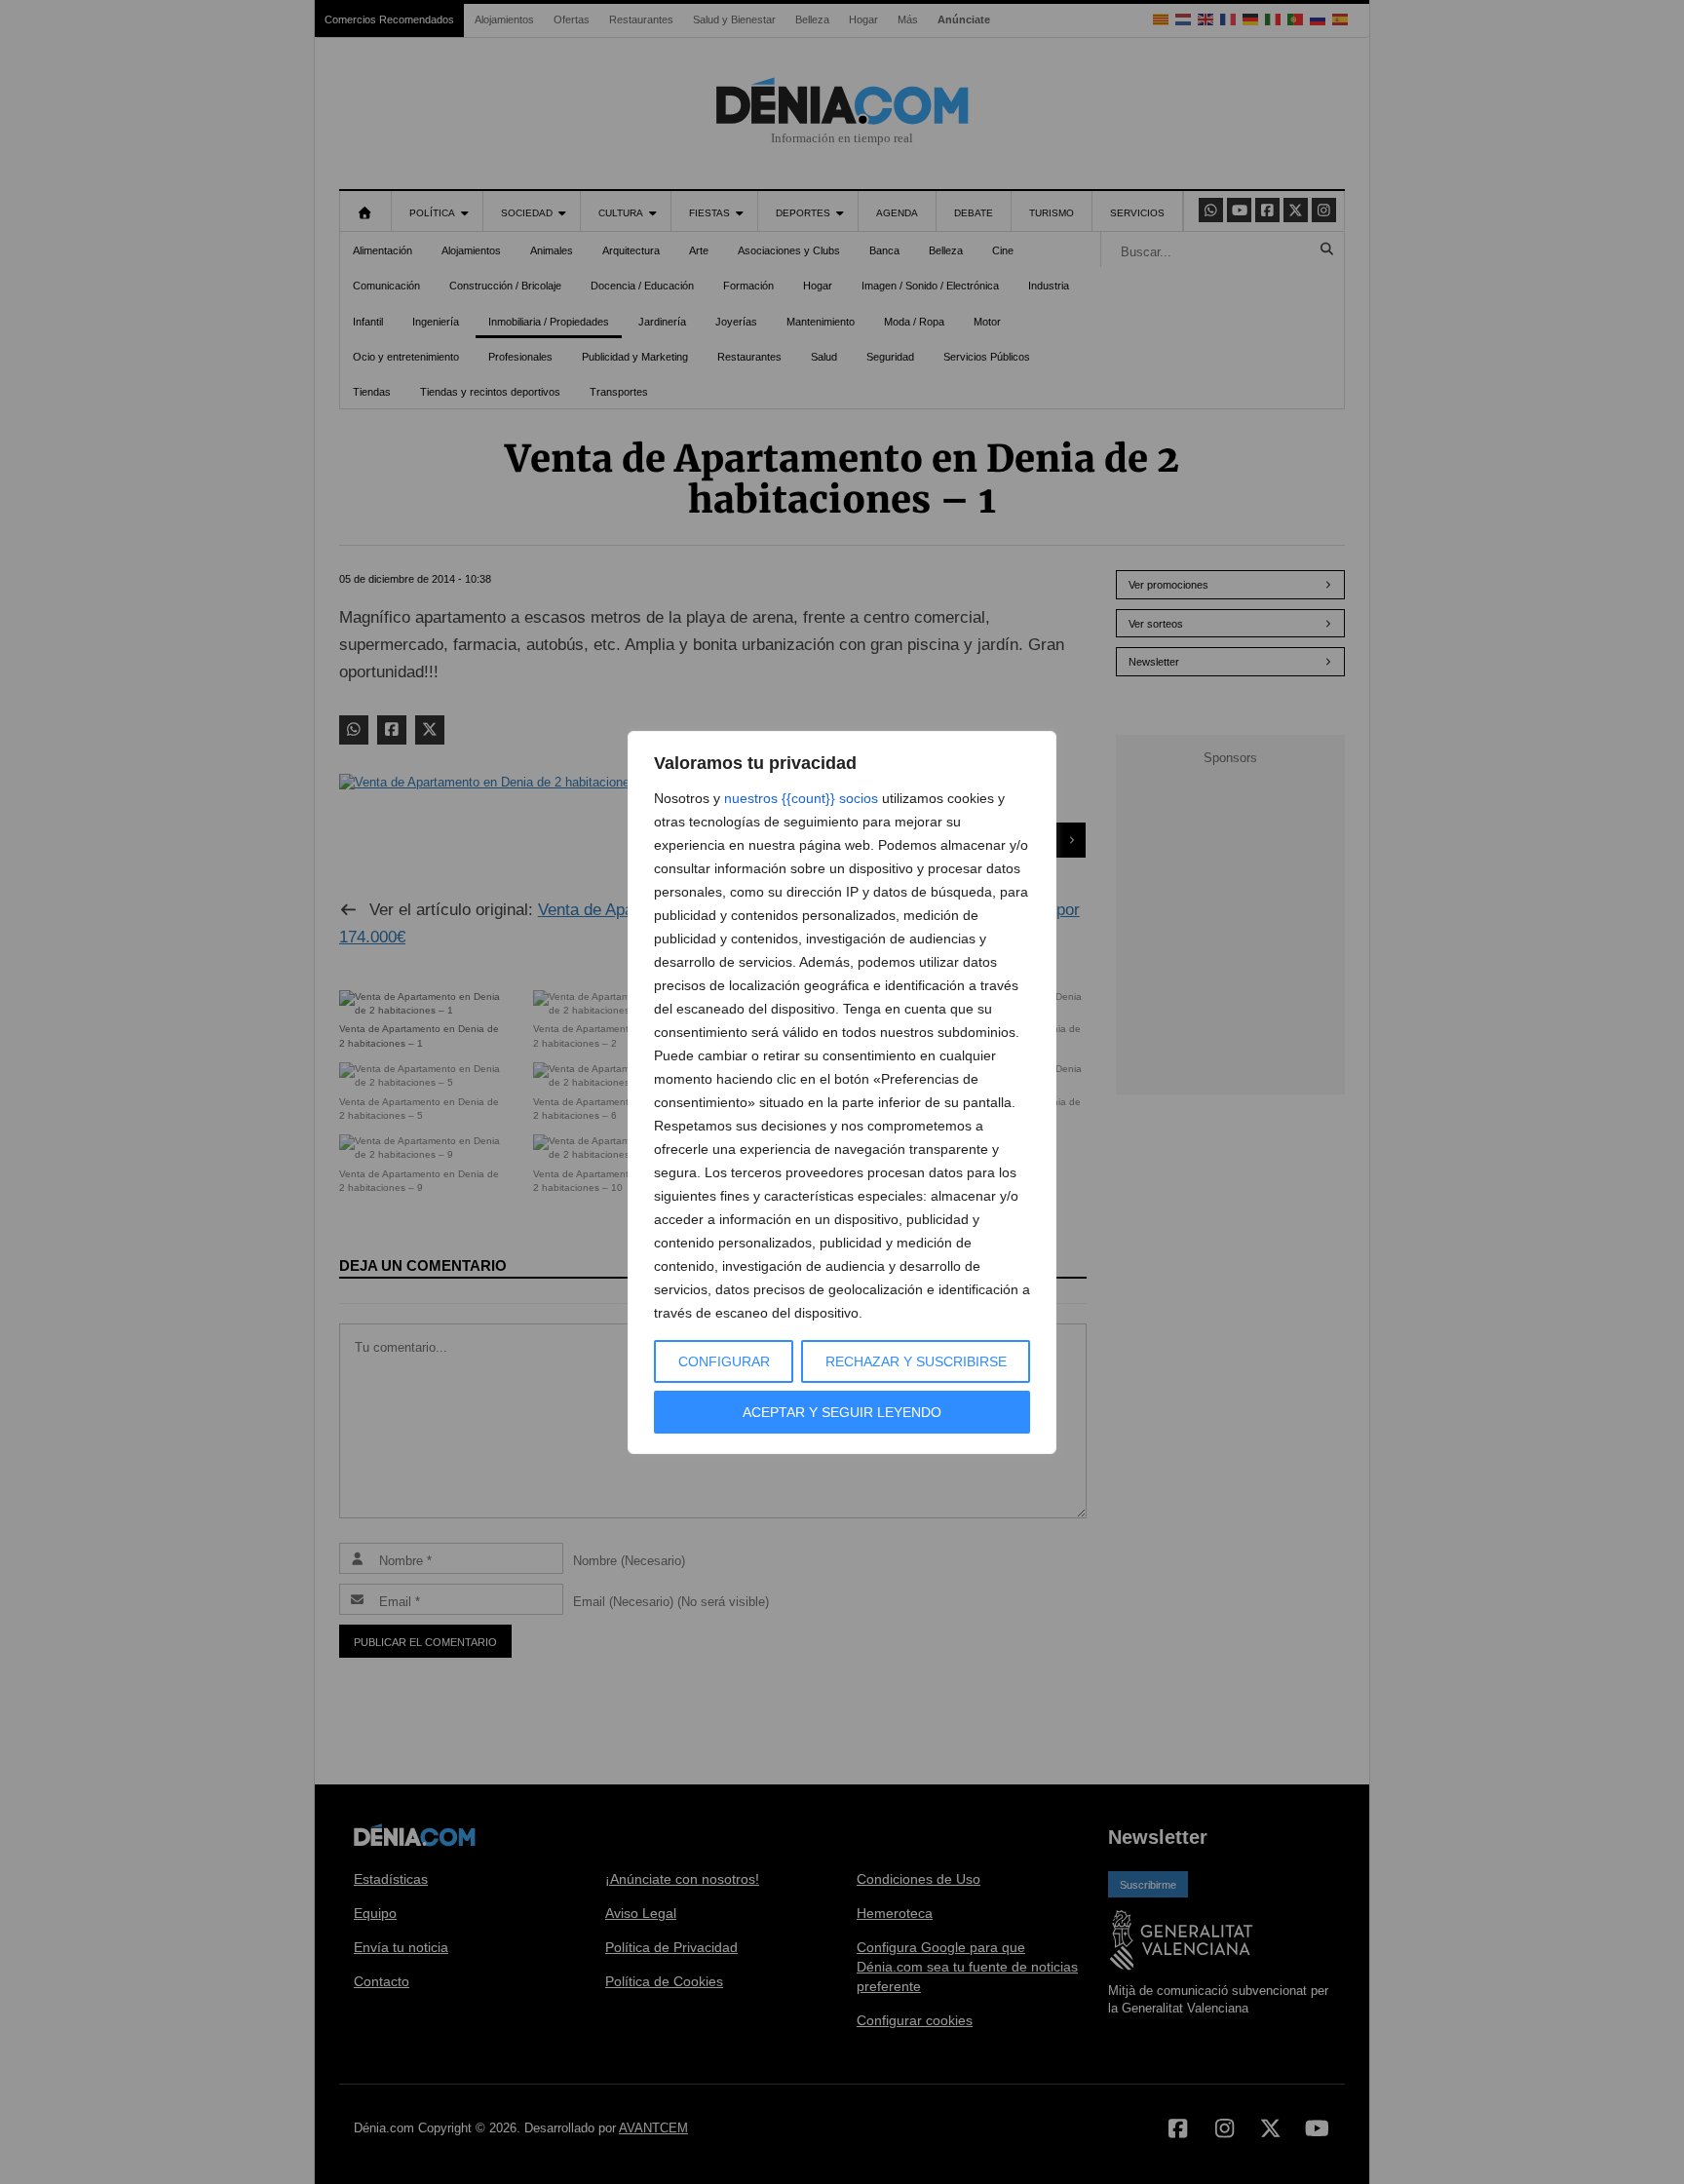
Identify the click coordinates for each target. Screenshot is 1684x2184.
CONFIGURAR (724, 1361)
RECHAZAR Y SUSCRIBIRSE (916, 1361)
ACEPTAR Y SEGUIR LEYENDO (842, 1412)
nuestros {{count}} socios (801, 798)
